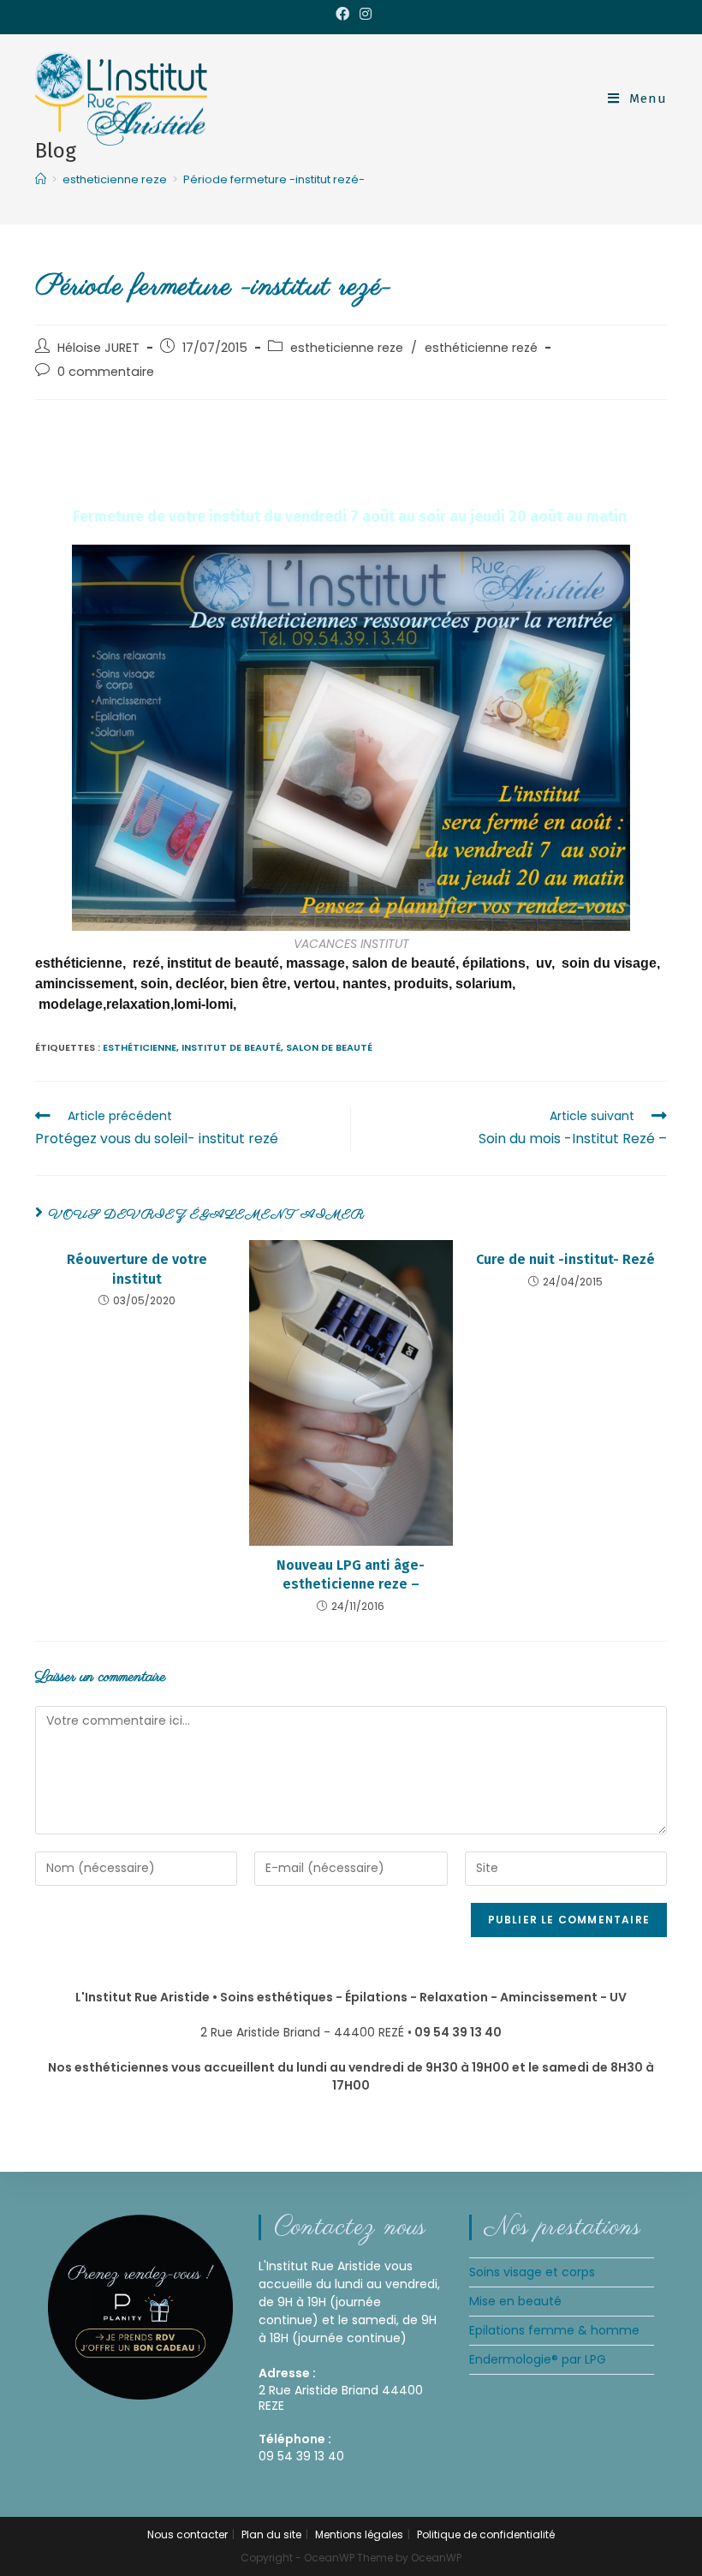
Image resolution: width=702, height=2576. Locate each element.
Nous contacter (187, 2534)
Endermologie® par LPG (538, 2359)
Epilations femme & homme (554, 2330)
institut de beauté (231, 1047)
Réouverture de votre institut (137, 1269)
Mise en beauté (515, 2301)
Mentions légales (359, 2534)
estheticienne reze (347, 348)
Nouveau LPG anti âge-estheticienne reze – (351, 1574)
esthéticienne (140, 1047)
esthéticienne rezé (481, 348)
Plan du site (271, 2534)
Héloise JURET (98, 348)
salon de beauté (329, 1047)
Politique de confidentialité (486, 2534)
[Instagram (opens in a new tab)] (363, 15)
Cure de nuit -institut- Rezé (565, 1259)
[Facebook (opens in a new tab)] (342, 15)
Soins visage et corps (532, 2272)
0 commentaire (106, 372)
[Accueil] (41, 179)
